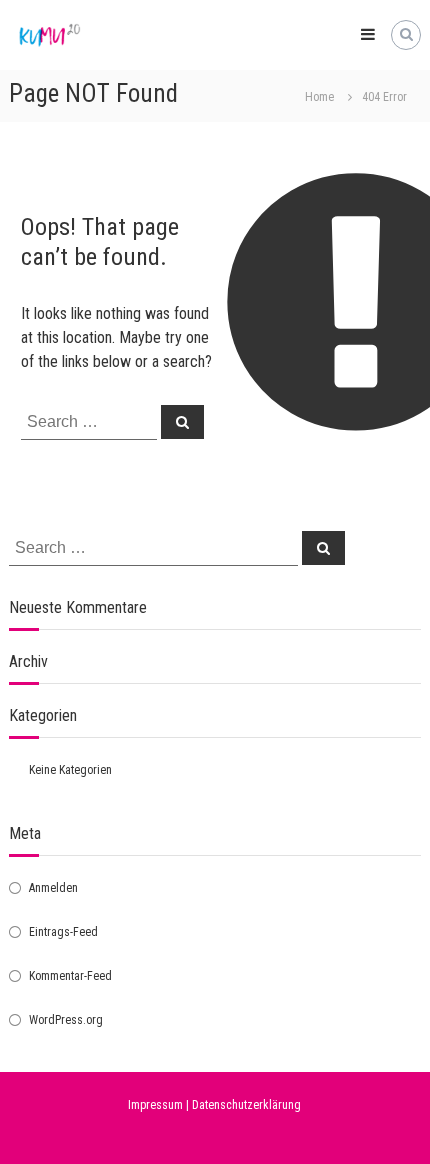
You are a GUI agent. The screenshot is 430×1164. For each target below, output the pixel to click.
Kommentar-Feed (70, 976)
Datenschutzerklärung (246, 1105)
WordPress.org (66, 1020)
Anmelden (53, 888)
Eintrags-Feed (63, 932)
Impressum (155, 1105)
